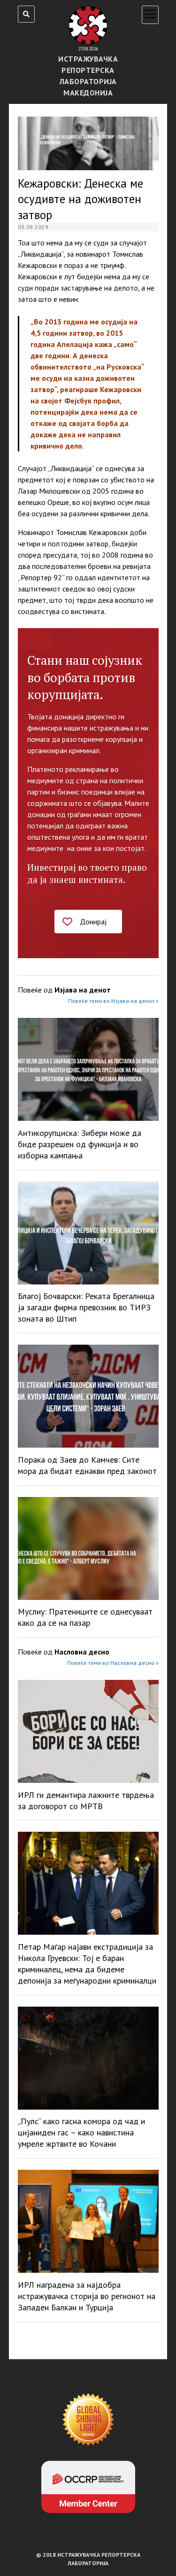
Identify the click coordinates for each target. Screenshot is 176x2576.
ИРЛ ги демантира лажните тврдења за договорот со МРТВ (86, 1800)
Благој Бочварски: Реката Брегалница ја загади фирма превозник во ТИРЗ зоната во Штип (86, 1307)
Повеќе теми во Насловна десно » (113, 1663)
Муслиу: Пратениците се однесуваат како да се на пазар (85, 1617)
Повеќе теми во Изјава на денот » (113, 1001)
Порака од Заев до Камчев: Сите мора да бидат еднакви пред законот (87, 1465)
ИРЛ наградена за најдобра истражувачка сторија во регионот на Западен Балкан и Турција (87, 2296)
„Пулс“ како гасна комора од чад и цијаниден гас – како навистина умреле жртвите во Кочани (81, 2132)
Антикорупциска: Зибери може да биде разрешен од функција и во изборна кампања (80, 1144)
